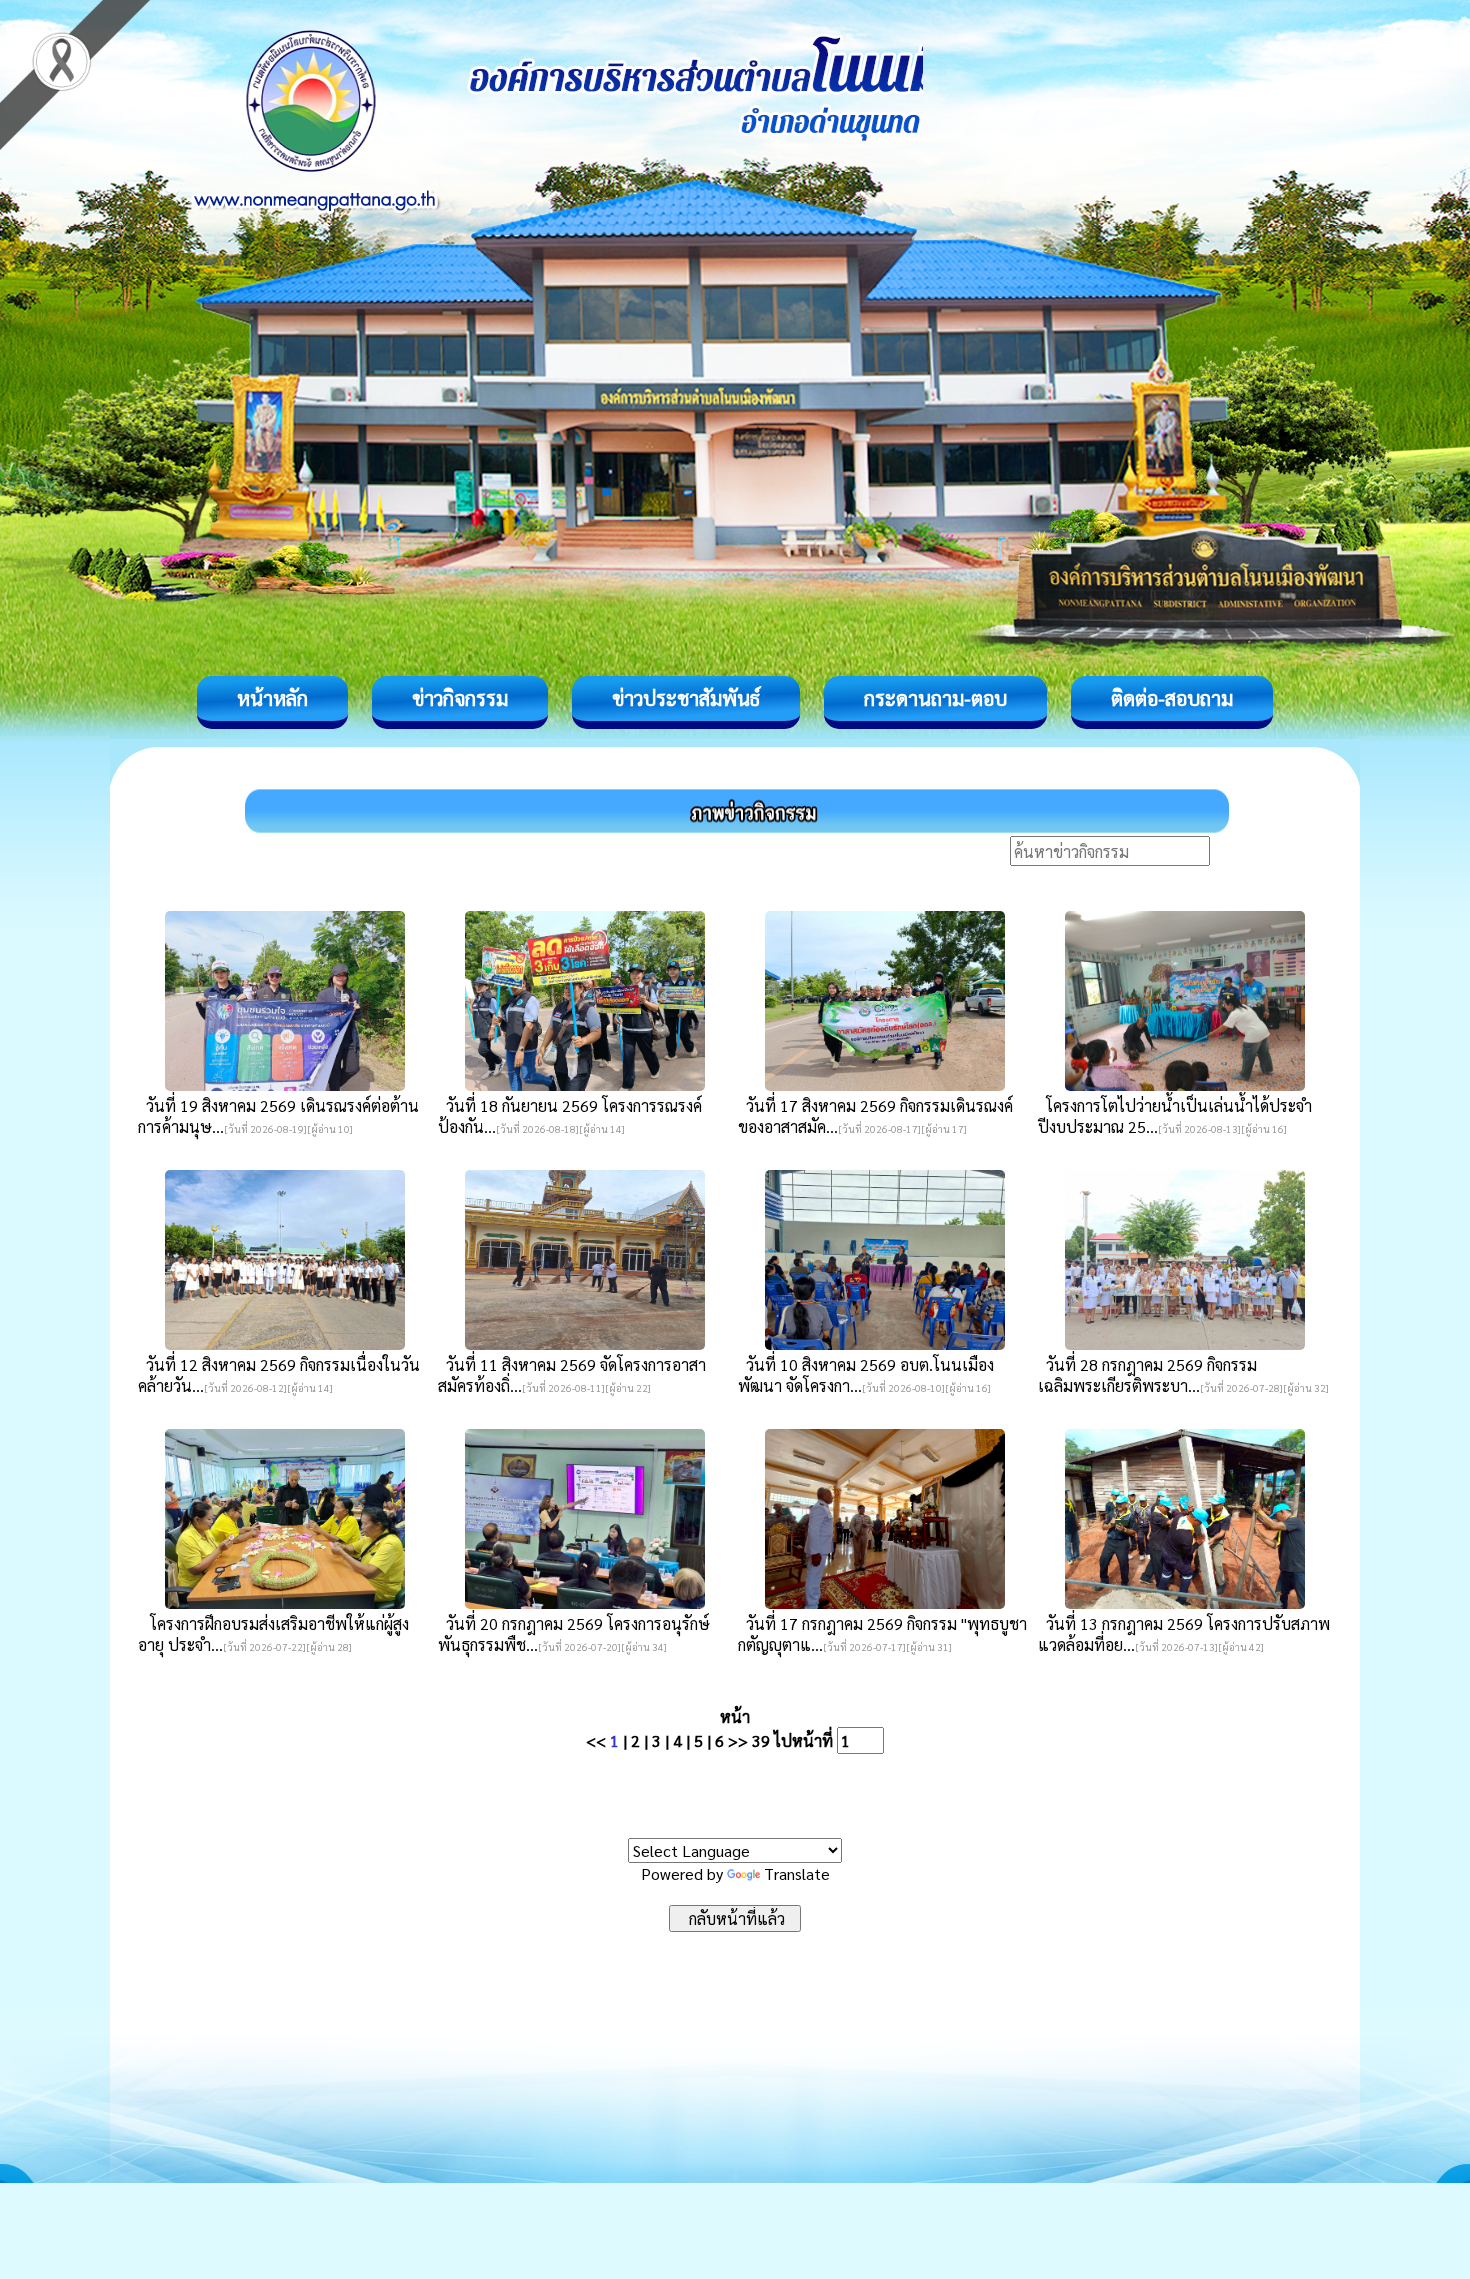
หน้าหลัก (272, 698)
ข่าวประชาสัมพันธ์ (686, 698)
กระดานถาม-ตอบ (935, 698)
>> (738, 1740)
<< (596, 1740)
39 (761, 1740)
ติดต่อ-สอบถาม (1172, 698)
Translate (797, 1873)
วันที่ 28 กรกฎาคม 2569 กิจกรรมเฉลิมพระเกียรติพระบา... (1147, 1375)
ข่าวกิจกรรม (460, 698)
